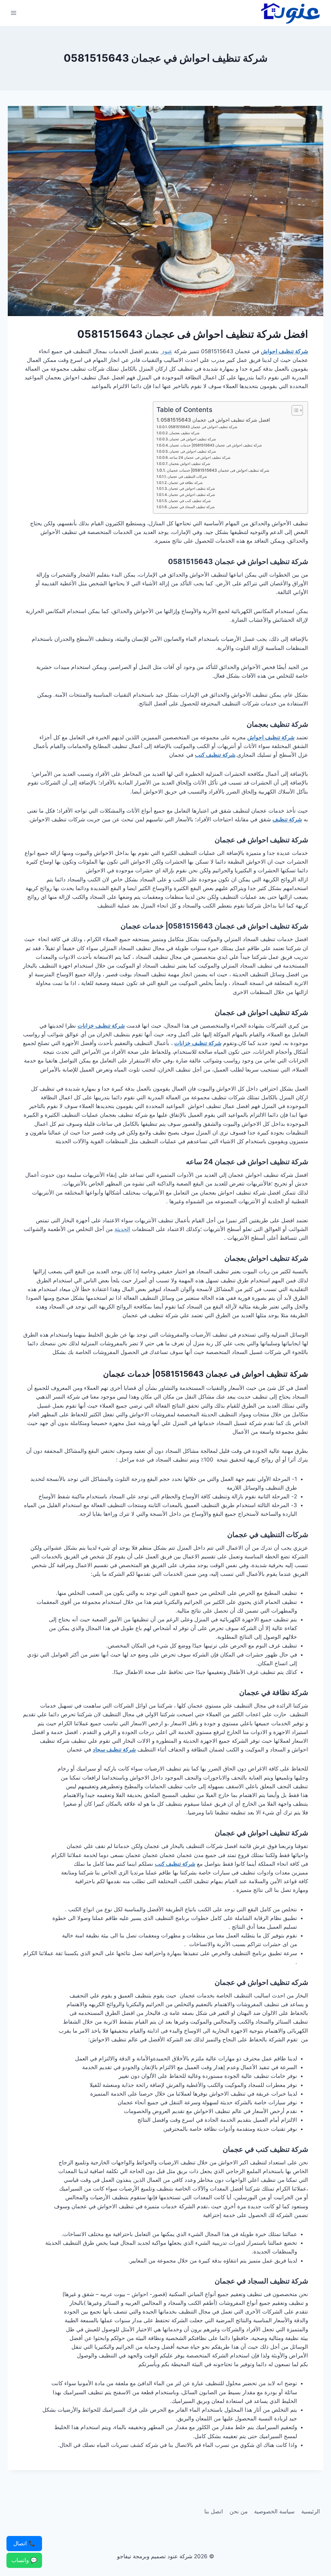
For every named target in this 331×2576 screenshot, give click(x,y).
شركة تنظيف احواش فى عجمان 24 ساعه (200, 457)
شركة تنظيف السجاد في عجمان (192, 507)
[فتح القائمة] (14, 13)
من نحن (239, 2511)
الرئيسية (311, 2511)
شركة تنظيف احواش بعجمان (189, 464)
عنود (166, 351)
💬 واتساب (24, 2560)
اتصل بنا (214, 2511)
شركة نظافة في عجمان (186, 483)
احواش (258, 926)
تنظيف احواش (269, 1162)
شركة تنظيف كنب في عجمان (190, 501)
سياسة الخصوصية (274, 2511)
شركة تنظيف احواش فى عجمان (193, 439)
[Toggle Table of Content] (294, 410)
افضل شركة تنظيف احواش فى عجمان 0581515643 (216, 420)
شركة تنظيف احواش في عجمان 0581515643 (203, 427)
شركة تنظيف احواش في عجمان (192, 488)
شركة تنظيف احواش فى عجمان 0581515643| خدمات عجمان (216, 445)
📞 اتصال (24, 2543)
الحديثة (122, 1229)
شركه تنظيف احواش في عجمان (192, 495)
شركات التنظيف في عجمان (187, 477)
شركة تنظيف (289, 724)
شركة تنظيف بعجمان (184, 433)
